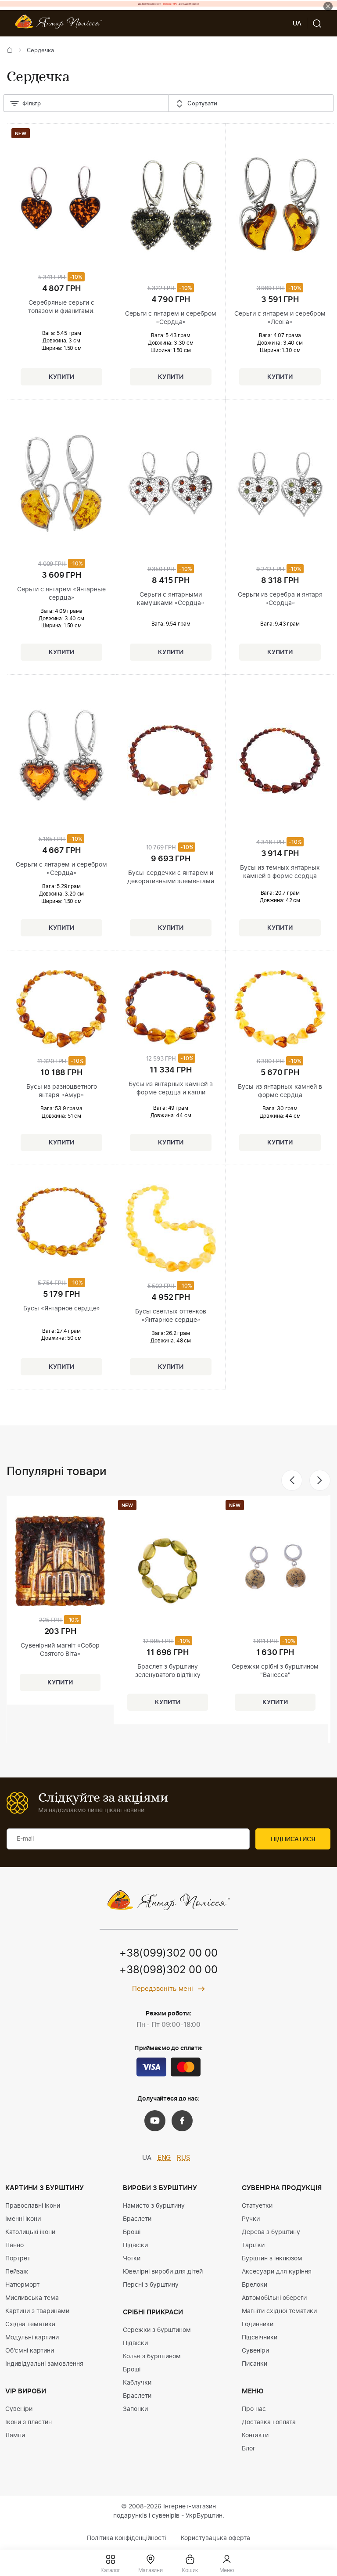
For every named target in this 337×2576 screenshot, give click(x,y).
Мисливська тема (32, 2298)
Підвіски (135, 2245)
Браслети (137, 2219)
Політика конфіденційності (126, 2538)
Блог (249, 2449)
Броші (132, 2232)
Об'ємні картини (30, 2351)
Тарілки (253, 2245)
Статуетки (257, 2206)
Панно (14, 2245)
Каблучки (137, 2383)
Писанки (255, 2364)
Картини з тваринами (37, 2311)
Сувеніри (19, 2409)
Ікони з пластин (29, 2422)
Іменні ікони (23, 2219)
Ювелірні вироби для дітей (163, 2272)
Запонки (135, 2409)
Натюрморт (22, 2285)
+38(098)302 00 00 (168, 1970)
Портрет (18, 2259)
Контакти (255, 2436)
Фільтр (32, 104)
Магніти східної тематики (279, 2311)
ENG (164, 2158)
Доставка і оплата (269, 2422)
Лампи (15, 2436)
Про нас (254, 2409)
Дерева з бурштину (271, 2232)
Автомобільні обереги (274, 2298)
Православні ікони (33, 2206)
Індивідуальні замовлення (44, 2364)
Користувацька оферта (215, 2538)
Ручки (251, 2219)
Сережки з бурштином (157, 2330)
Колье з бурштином (152, 2357)
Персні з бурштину (151, 2285)
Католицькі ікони (30, 2232)
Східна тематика (30, 2324)
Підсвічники (260, 2338)
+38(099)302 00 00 (168, 1954)
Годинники (258, 2324)
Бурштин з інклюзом (272, 2259)
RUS (184, 2158)
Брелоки (255, 2285)
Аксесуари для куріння (277, 2272)
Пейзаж (17, 2272)
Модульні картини (32, 2338)
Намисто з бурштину (154, 2206)
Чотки (132, 2259)
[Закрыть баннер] (328, 6)
